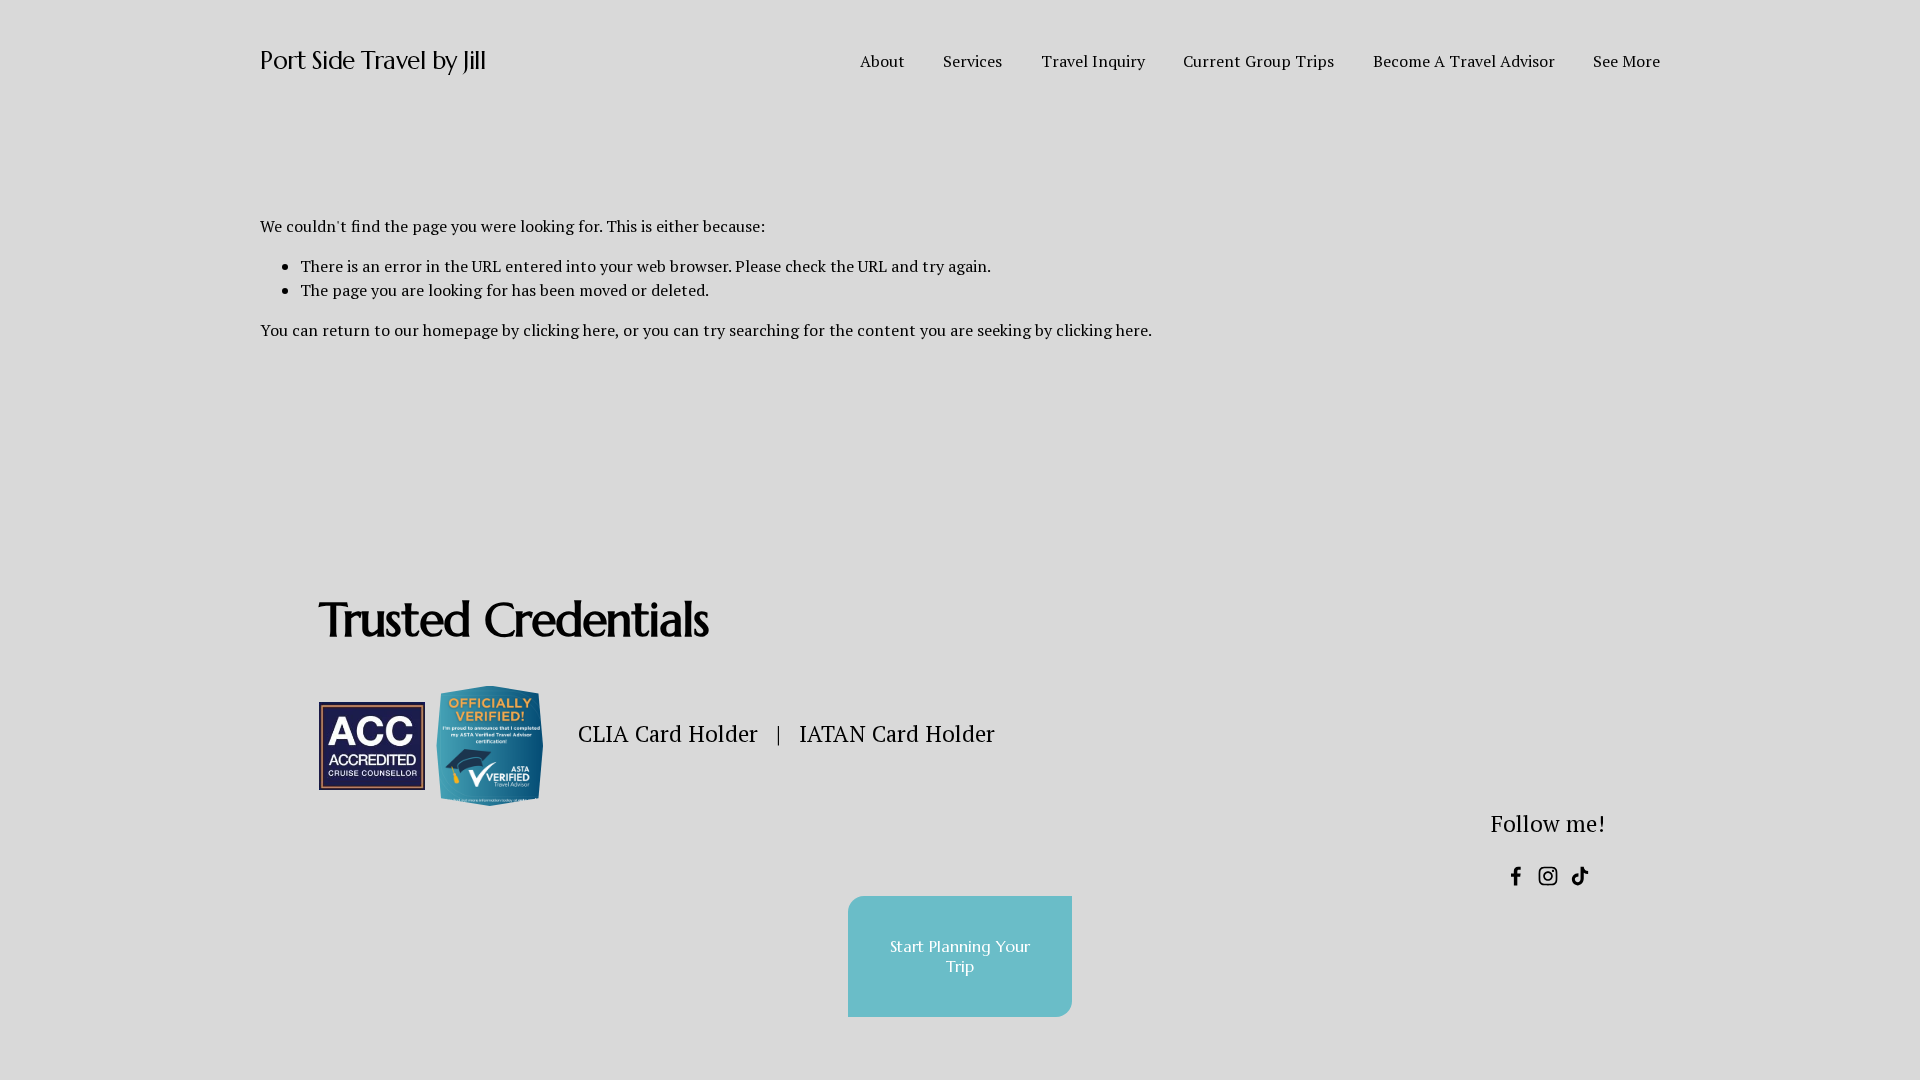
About (882, 61)
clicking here (569, 330)
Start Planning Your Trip (960, 956)
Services (972, 61)
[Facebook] (1516, 876)
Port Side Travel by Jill (372, 60)
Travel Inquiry (1093, 61)
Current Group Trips (1258, 61)
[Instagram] (1548, 876)
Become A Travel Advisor (1464, 61)
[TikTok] (1580, 876)
